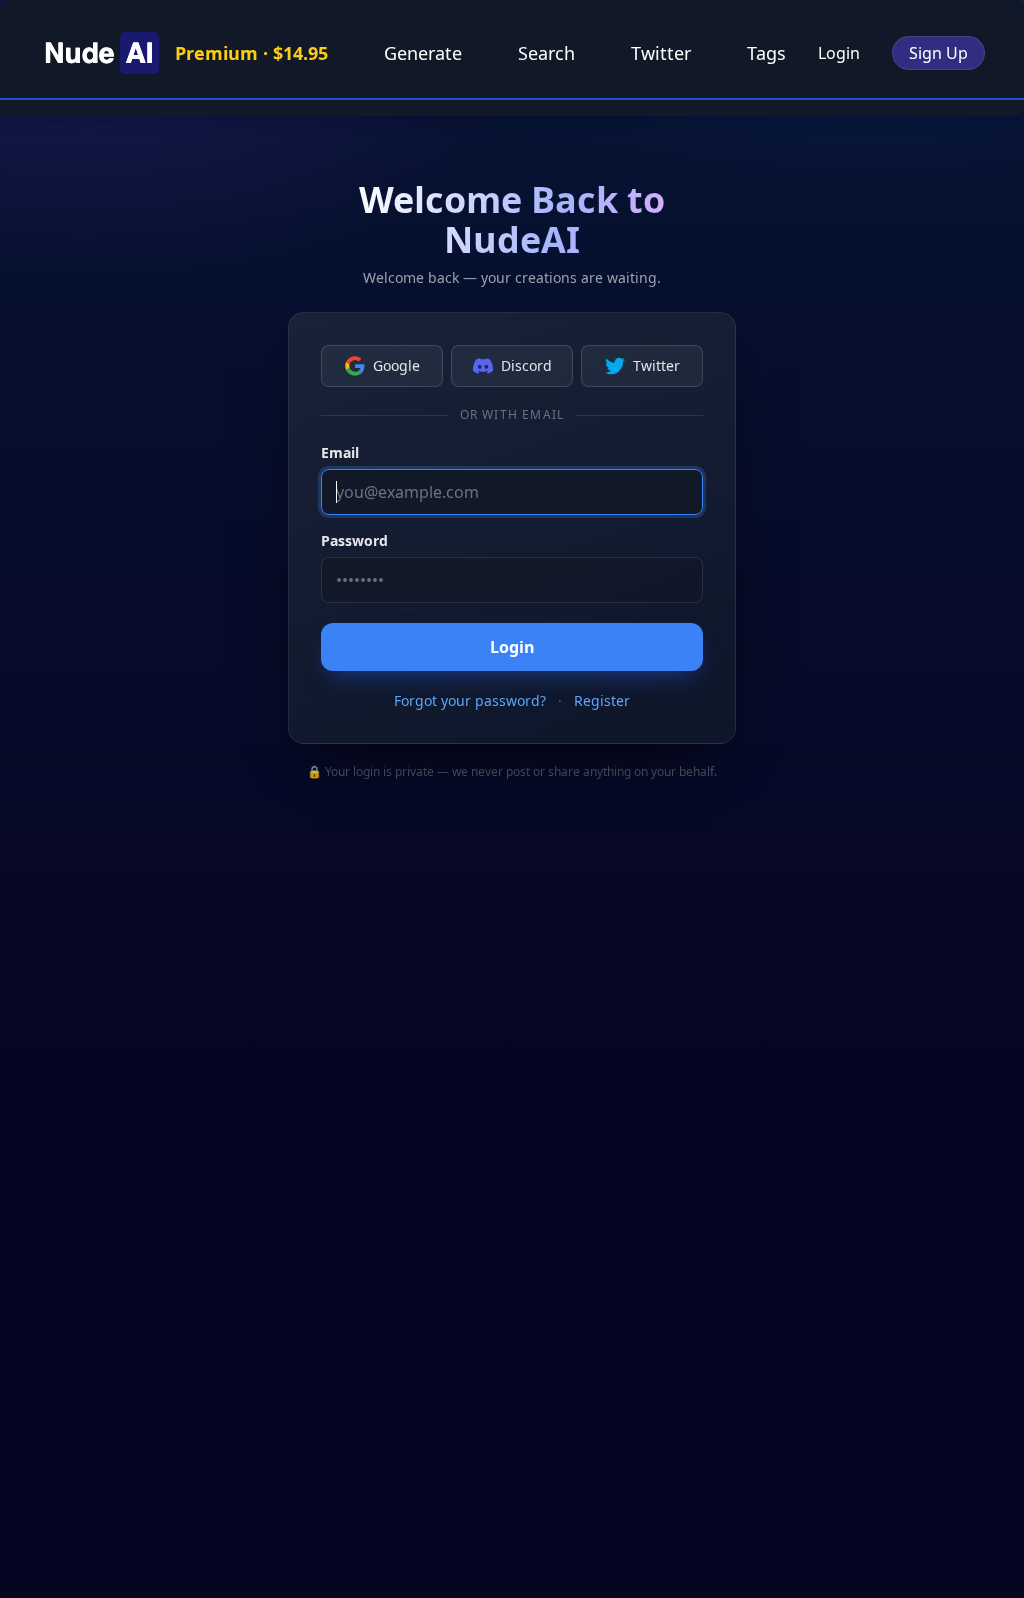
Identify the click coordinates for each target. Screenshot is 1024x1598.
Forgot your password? (470, 700)
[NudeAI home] (99, 53)
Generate (423, 53)
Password (354, 540)
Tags (766, 53)
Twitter (661, 53)
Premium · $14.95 (251, 53)
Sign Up (938, 53)
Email (340, 452)
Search (546, 53)
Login (839, 53)
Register (602, 700)
